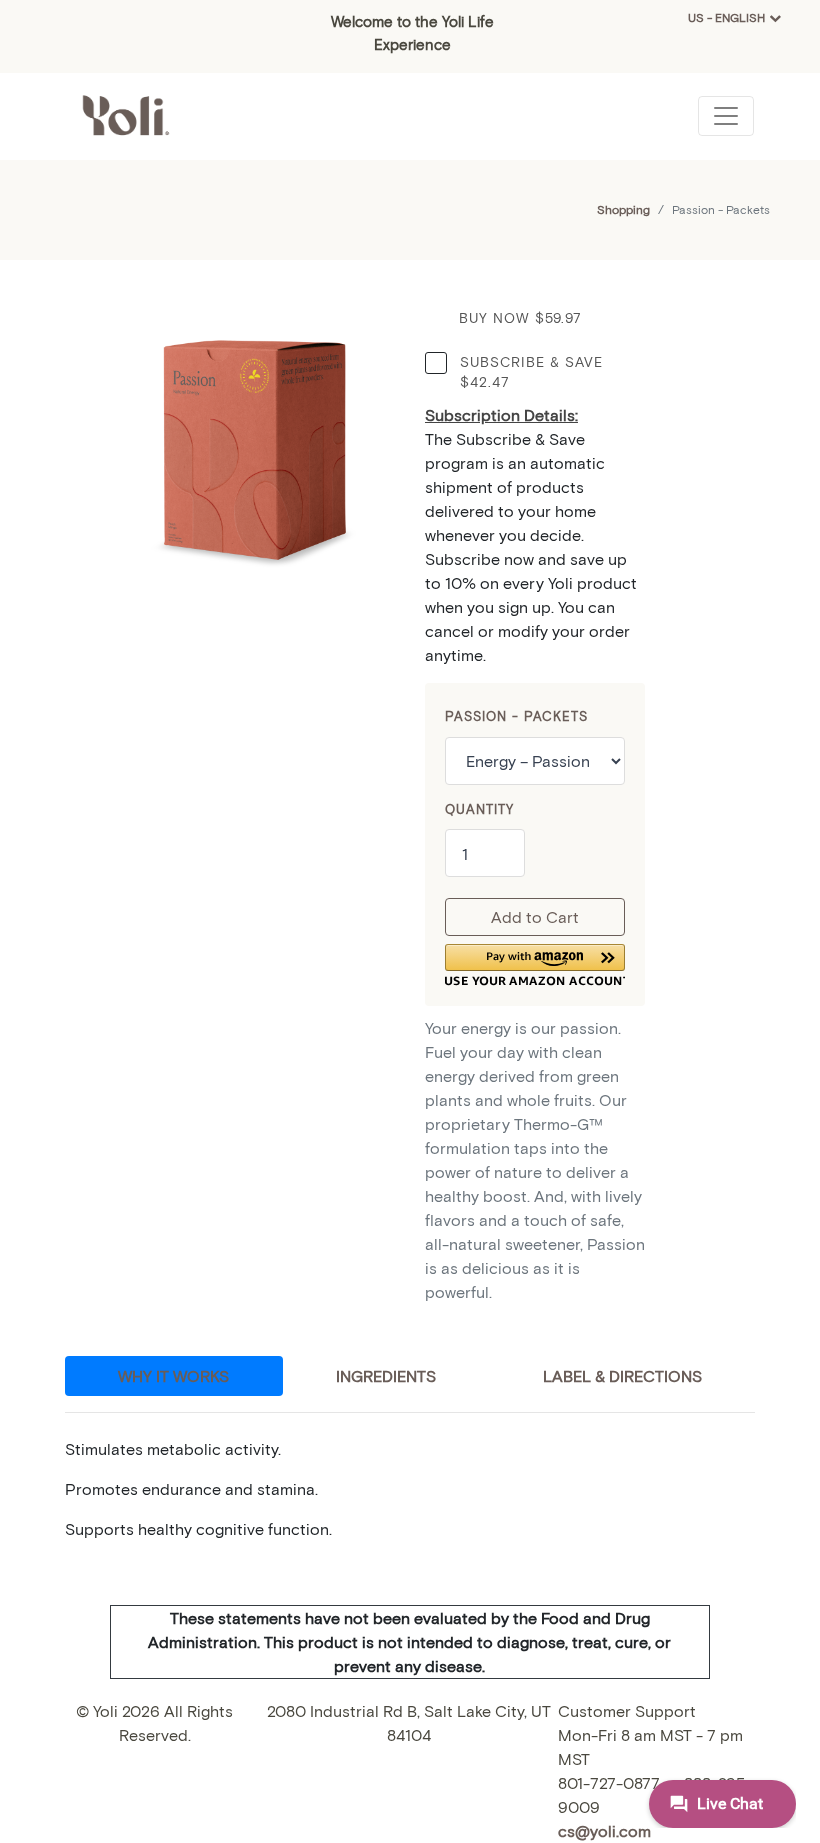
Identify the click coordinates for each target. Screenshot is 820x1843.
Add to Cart (535, 916)
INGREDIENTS (386, 1375)
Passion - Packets (516, 716)
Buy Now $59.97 (520, 317)
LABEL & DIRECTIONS (622, 1375)
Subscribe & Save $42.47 (531, 371)
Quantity (479, 809)
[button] (535, 965)
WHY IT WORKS (173, 1375)
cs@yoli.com (604, 1830)
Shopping (623, 209)
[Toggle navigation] (726, 116)
